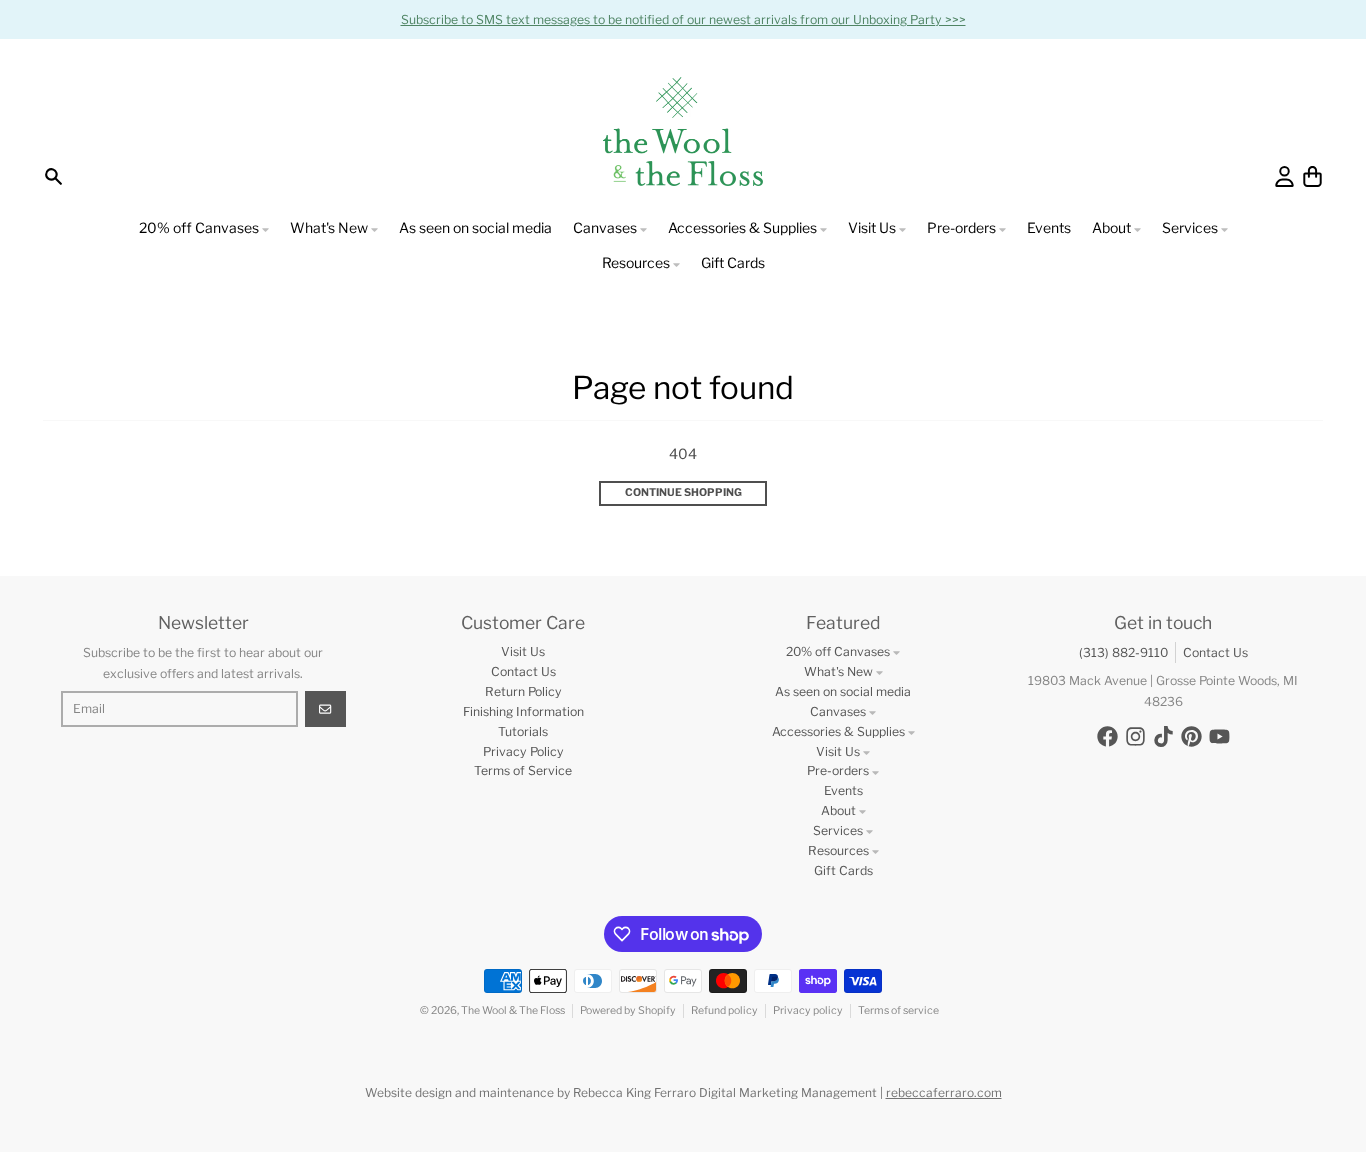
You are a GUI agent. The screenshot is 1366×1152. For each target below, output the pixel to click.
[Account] (1284, 176)
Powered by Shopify (628, 1010)
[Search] (53, 176)
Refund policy (724, 1010)
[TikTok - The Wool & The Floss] (1163, 736)
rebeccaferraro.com (944, 1092)
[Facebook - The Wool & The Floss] (1107, 736)
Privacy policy (808, 1010)
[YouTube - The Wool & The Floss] (1219, 736)
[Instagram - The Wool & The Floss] (1135, 736)
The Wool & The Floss (513, 1010)
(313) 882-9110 (1123, 652)
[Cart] (1312, 176)
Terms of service (898, 1010)
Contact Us (1215, 652)
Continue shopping (683, 492)
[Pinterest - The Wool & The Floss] (1191, 736)
